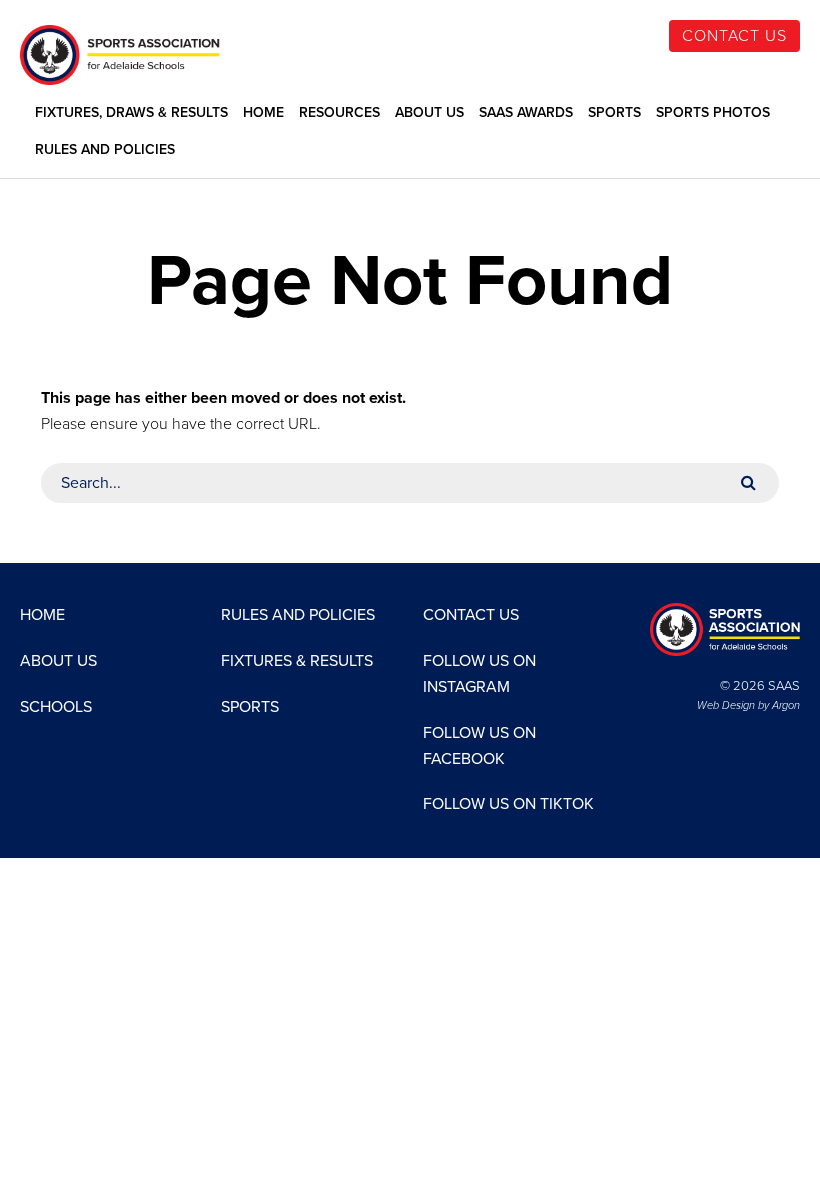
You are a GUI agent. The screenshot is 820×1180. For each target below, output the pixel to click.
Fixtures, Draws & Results (131, 113)
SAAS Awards (526, 113)
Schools (56, 707)
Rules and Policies (105, 150)
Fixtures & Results (297, 661)
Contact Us (734, 36)
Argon (786, 705)
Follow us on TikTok (508, 804)
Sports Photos (713, 113)
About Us (429, 113)
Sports (614, 113)
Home (263, 113)
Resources (339, 113)
